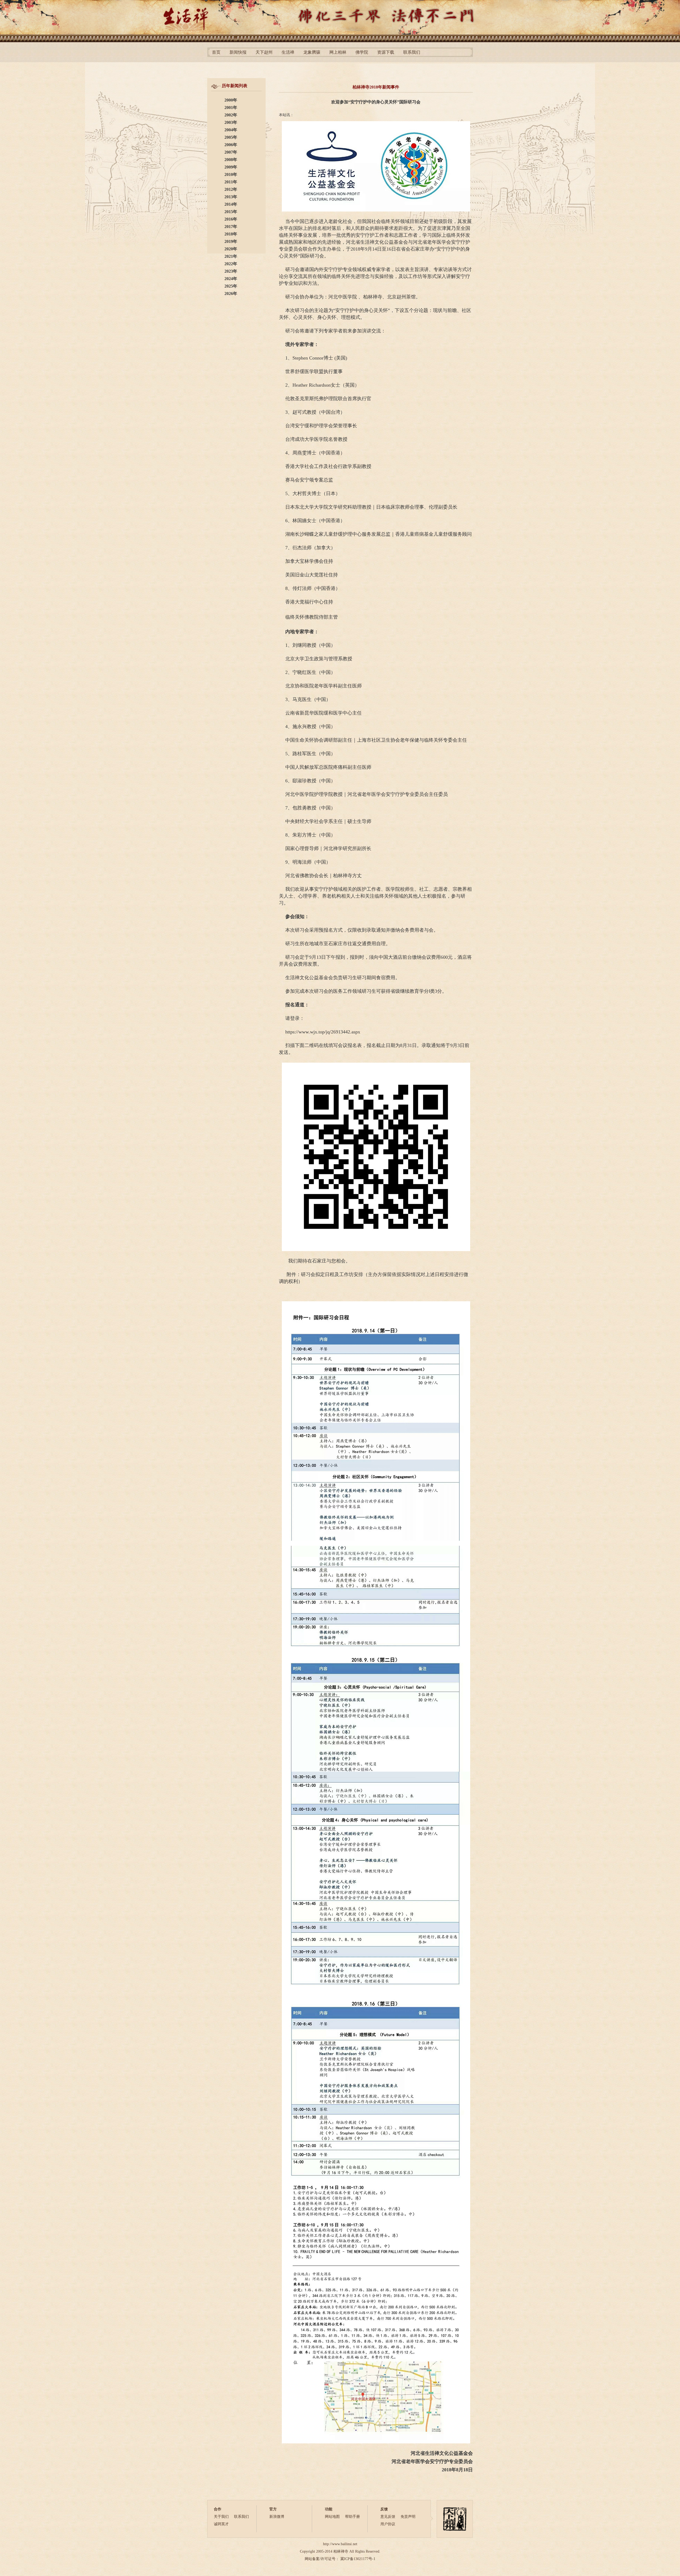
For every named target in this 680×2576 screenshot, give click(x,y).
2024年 (231, 279)
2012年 (231, 189)
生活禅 (288, 52)
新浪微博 (277, 2517)
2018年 (231, 234)
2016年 (231, 219)
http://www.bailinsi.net (340, 2544)
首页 (216, 52)
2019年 (231, 241)
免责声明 (408, 2517)
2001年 (231, 107)
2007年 (231, 152)
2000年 (231, 100)
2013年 (231, 197)
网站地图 (332, 2517)
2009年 (231, 167)
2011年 (231, 182)
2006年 (231, 145)
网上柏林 (338, 52)
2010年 (231, 174)
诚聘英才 (221, 2524)
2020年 (231, 249)
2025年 (231, 286)
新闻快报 (238, 52)
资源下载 (386, 52)
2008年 (231, 160)
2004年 (231, 130)
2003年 (231, 122)
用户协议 (388, 2524)
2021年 (231, 256)
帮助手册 (352, 2517)
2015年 (231, 212)
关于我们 (221, 2517)
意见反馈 (388, 2517)
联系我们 (412, 52)
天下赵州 (264, 52)
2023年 (231, 271)
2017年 (231, 227)
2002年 (231, 115)
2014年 (231, 204)
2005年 (231, 137)
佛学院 (362, 52)
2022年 (231, 264)
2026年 (231, 294)
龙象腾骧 (312, 52)
